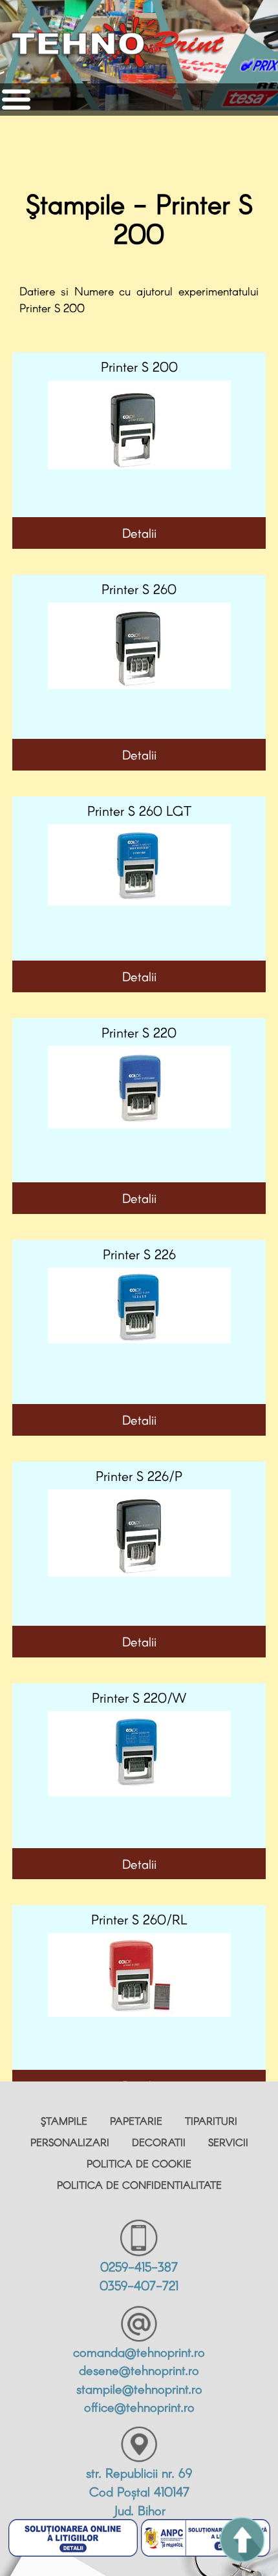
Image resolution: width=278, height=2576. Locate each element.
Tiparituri (211, 2121)
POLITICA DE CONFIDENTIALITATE (139, 2185)
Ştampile (64, 2121)
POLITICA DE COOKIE (139, 2163)
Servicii (228, 2142)
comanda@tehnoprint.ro (139, 2352)
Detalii (139, 533)
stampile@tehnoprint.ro (139, 2389)
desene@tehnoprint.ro (139, 2370)
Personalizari (70, 2142)
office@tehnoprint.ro (139, 2407)
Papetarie (136, 2121)
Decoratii (159, 2142)
